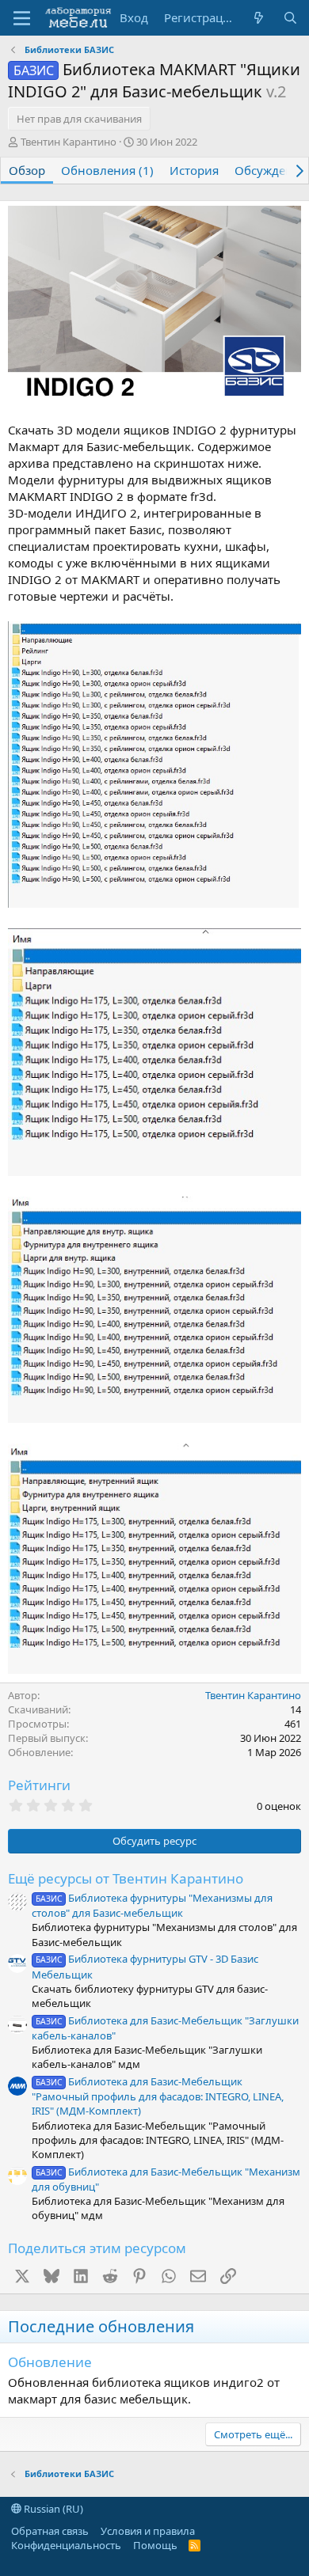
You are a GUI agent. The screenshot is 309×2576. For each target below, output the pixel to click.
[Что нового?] (259, 18)
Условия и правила (148, 2531)
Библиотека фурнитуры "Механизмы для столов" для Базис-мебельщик (152, 1905)
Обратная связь (50, 2531)
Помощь (155, 2545)
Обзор (27, 170)
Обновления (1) (107, 170)
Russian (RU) (52, 2509)
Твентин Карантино (69, 142)
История (194, 170)
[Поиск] (290, 18)
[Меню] (22, 18)
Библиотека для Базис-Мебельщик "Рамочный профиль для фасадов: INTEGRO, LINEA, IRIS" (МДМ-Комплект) (158, 2096)
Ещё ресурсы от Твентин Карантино (126, 1878)
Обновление (50, 2362)
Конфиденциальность (66, 2545)
